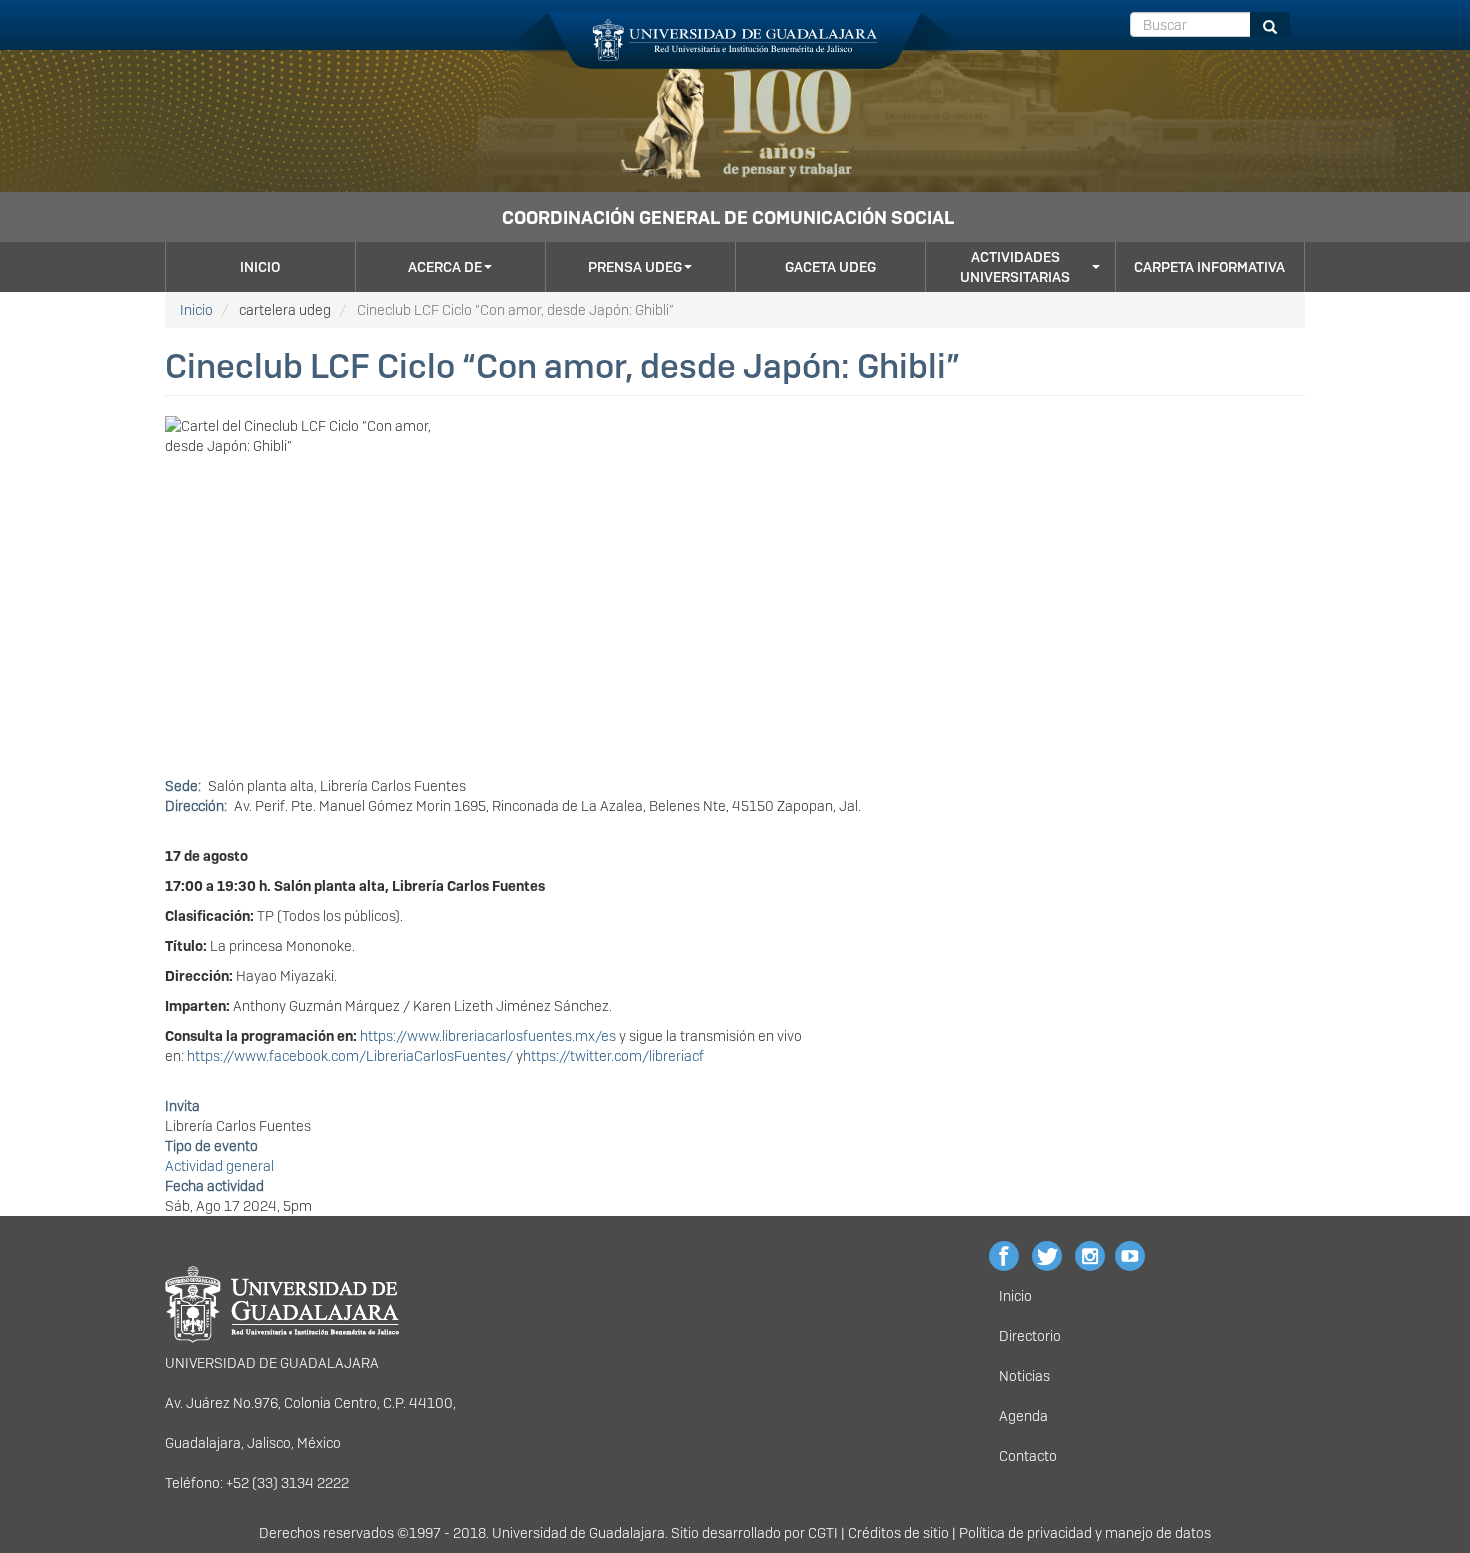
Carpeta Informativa (1209, 267)
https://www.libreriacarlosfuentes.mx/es (488, 1036)
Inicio (260, 267)
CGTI (823, 1533)
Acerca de (445, 267)
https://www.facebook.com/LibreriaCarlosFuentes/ (350, 1056)
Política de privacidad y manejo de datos (1085, 1533)
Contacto (1028, 1456)
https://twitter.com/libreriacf (613, 1056)
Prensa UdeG (635, 267)
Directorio (1030, 1336)
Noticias (1024, 1376)
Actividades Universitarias (1015, 267)
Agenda (1023, 1416)
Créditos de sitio (898, 1533)
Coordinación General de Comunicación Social (728, 217)
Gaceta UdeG (830, 267)
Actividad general (219, 1166)
